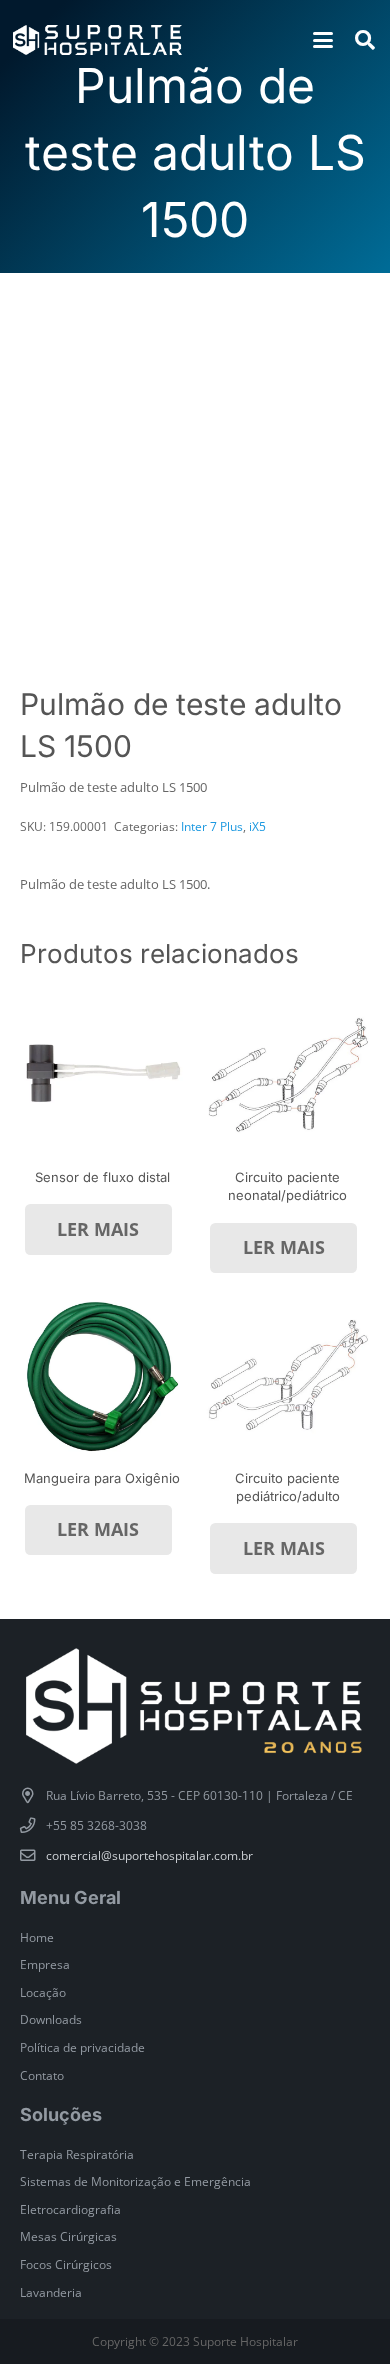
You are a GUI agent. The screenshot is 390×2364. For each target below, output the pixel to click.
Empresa (45, 1964)
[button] (322, 40)
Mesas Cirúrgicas (68, 2236)
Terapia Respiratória (77, 2154)
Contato (42, 2075)
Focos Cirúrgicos (66, 2264)
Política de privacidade (82, 2047)
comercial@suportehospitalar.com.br (149, 1855)
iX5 (257, 826)
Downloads (51, 2019)
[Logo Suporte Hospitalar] (97, 40)
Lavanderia (51, 2292)
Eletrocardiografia (70, 2209)
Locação (43, 1992)
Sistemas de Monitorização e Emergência (135, 2181)
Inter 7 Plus (212, 826)
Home (37, 1937)
